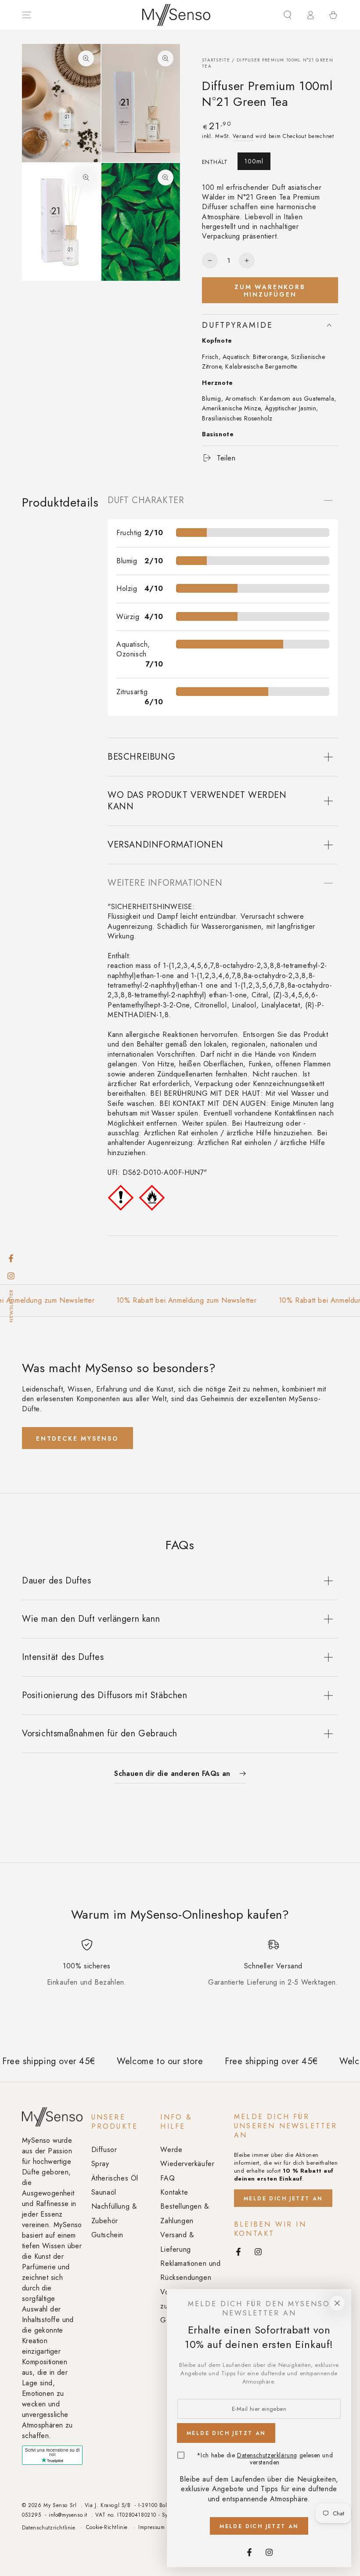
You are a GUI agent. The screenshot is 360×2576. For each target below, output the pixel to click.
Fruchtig (129, 533)
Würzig (128, 617)
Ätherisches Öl (115, 2178)
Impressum (151, 2527)
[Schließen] (337, 2303)
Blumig (127, 561)
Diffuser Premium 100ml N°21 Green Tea (268, 63)
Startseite (216, 60)
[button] (288, 15)
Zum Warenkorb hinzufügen (270, 291)
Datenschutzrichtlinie (49, 2528)
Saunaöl (104, 2192)
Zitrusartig (132, 692)
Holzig (127, 589)
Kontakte (174, 2192)
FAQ (167, 2178)
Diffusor (104, 2150)
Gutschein (107, 2235)
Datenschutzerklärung (267, 2455)
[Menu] (27, 15)
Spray (100, 2164)
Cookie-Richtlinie (107, 2527)
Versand (243, 136)
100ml (254, 161)
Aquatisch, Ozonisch (133, 649)
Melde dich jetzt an (283, 2199)
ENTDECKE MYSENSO (77, 1438)
